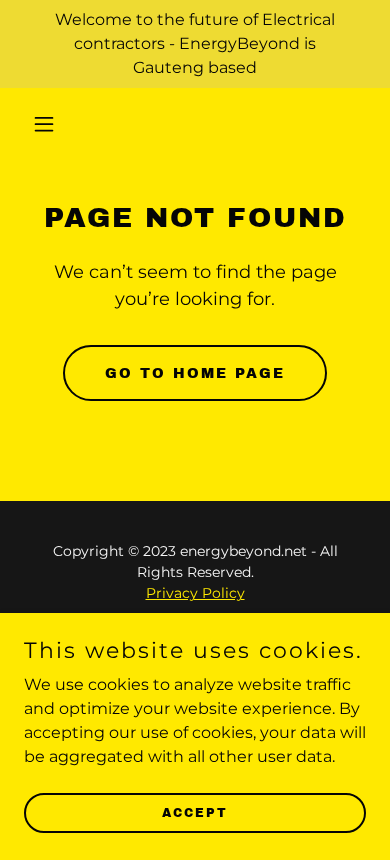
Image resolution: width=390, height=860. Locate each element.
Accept (195, 812)
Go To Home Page (195, 373)
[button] (49, 124)
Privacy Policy (195, 593)
